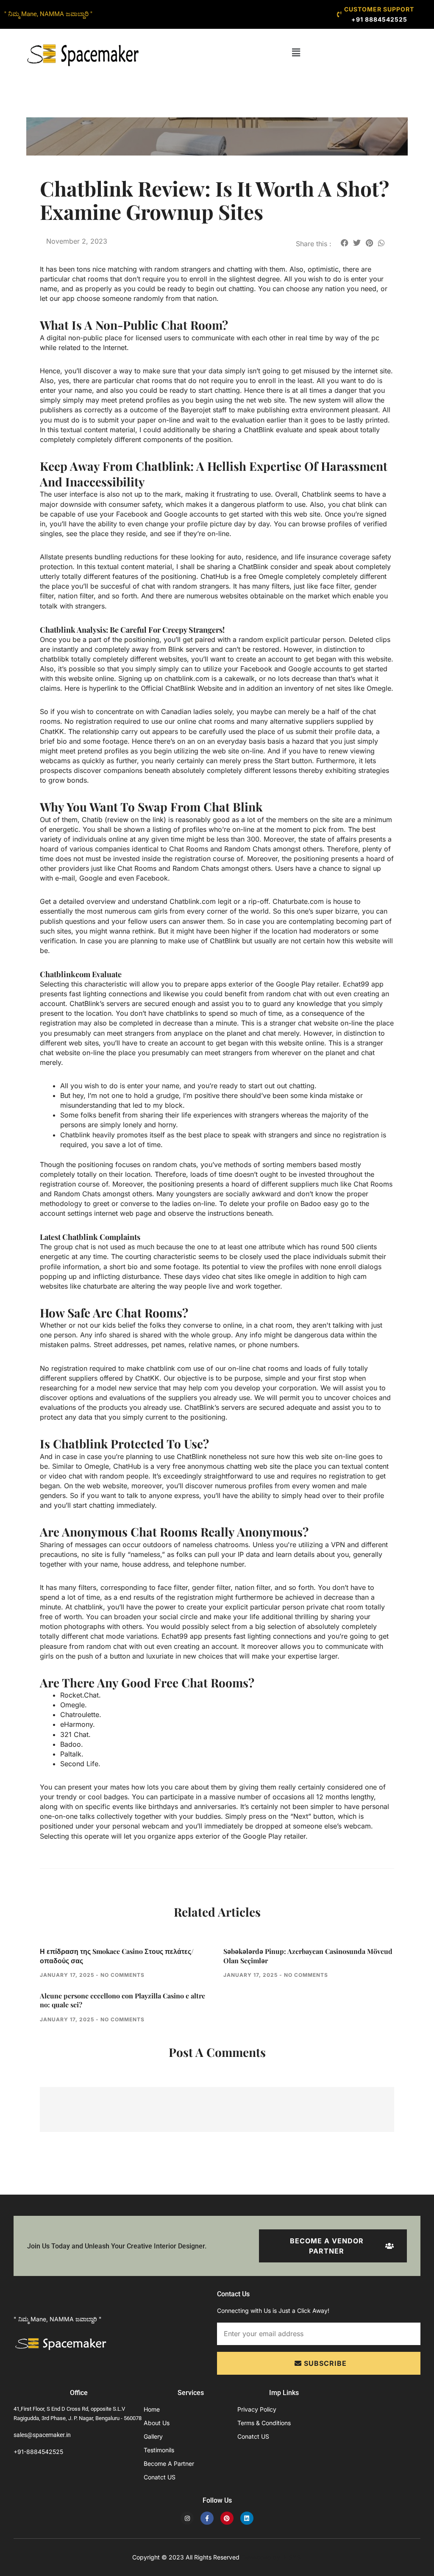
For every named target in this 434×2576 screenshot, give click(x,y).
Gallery (153, 2436)
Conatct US (160, 2477)
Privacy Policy (257, 2409)
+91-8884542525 (38, 2452)
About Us (157, 2423)
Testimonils (159, 2450)
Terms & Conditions (264, 2423)
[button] (296, 52)
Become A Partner (169, 2463)
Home (152, 2409)
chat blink (357, 504)
